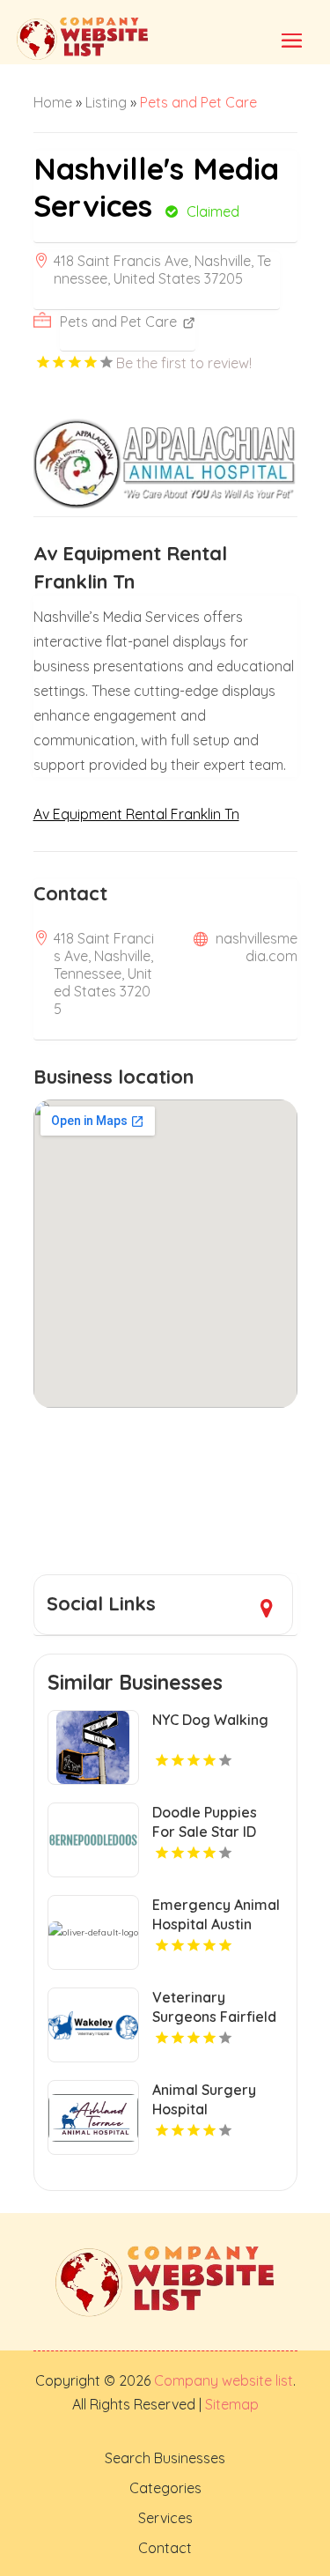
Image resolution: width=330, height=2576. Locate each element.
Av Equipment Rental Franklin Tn (136, 814)
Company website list (224, 2380)
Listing (106, 102)
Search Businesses (165, 2458)
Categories (165, 2488)
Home (53, 102)
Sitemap (230, 2404)
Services (165, 2518)
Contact (165, 2548)
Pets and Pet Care (198, 102)
